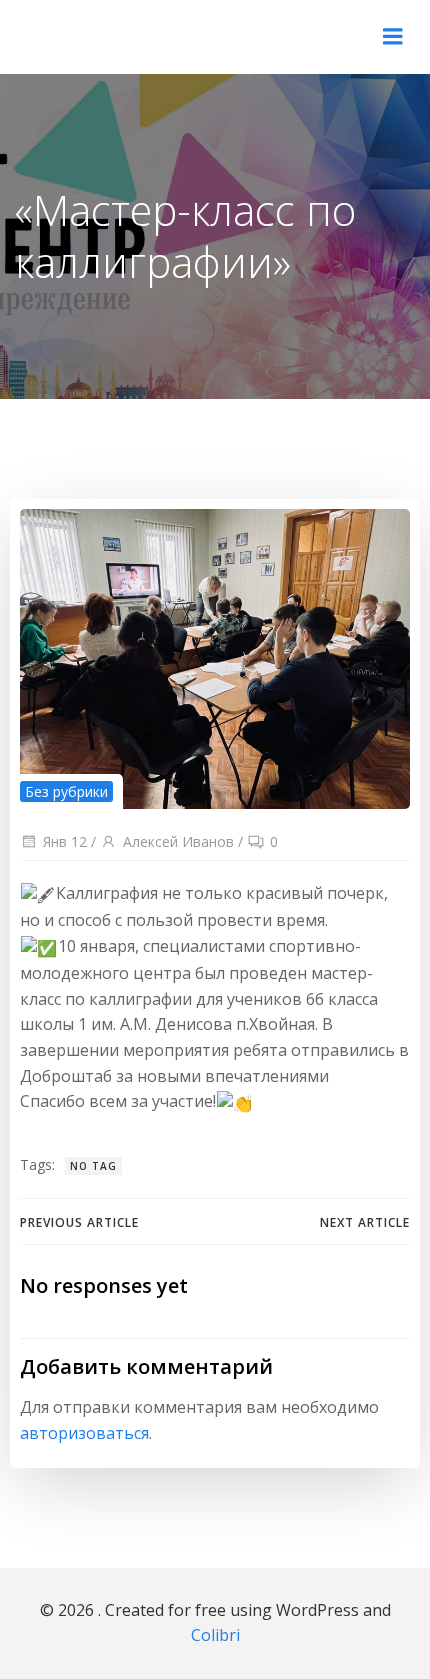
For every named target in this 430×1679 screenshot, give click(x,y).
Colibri (215, 1635)
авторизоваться (84, 1433)
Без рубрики (66, 791)
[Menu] (393, 37)
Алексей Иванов (178, 841)
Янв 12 (65, 841)
